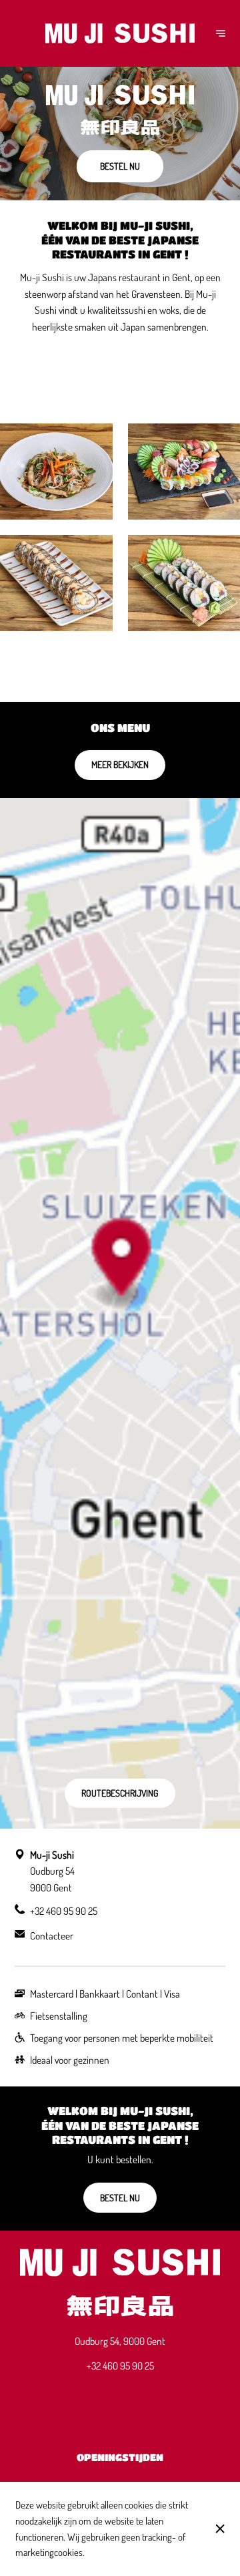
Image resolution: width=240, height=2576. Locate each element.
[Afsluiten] (220, 2529)
